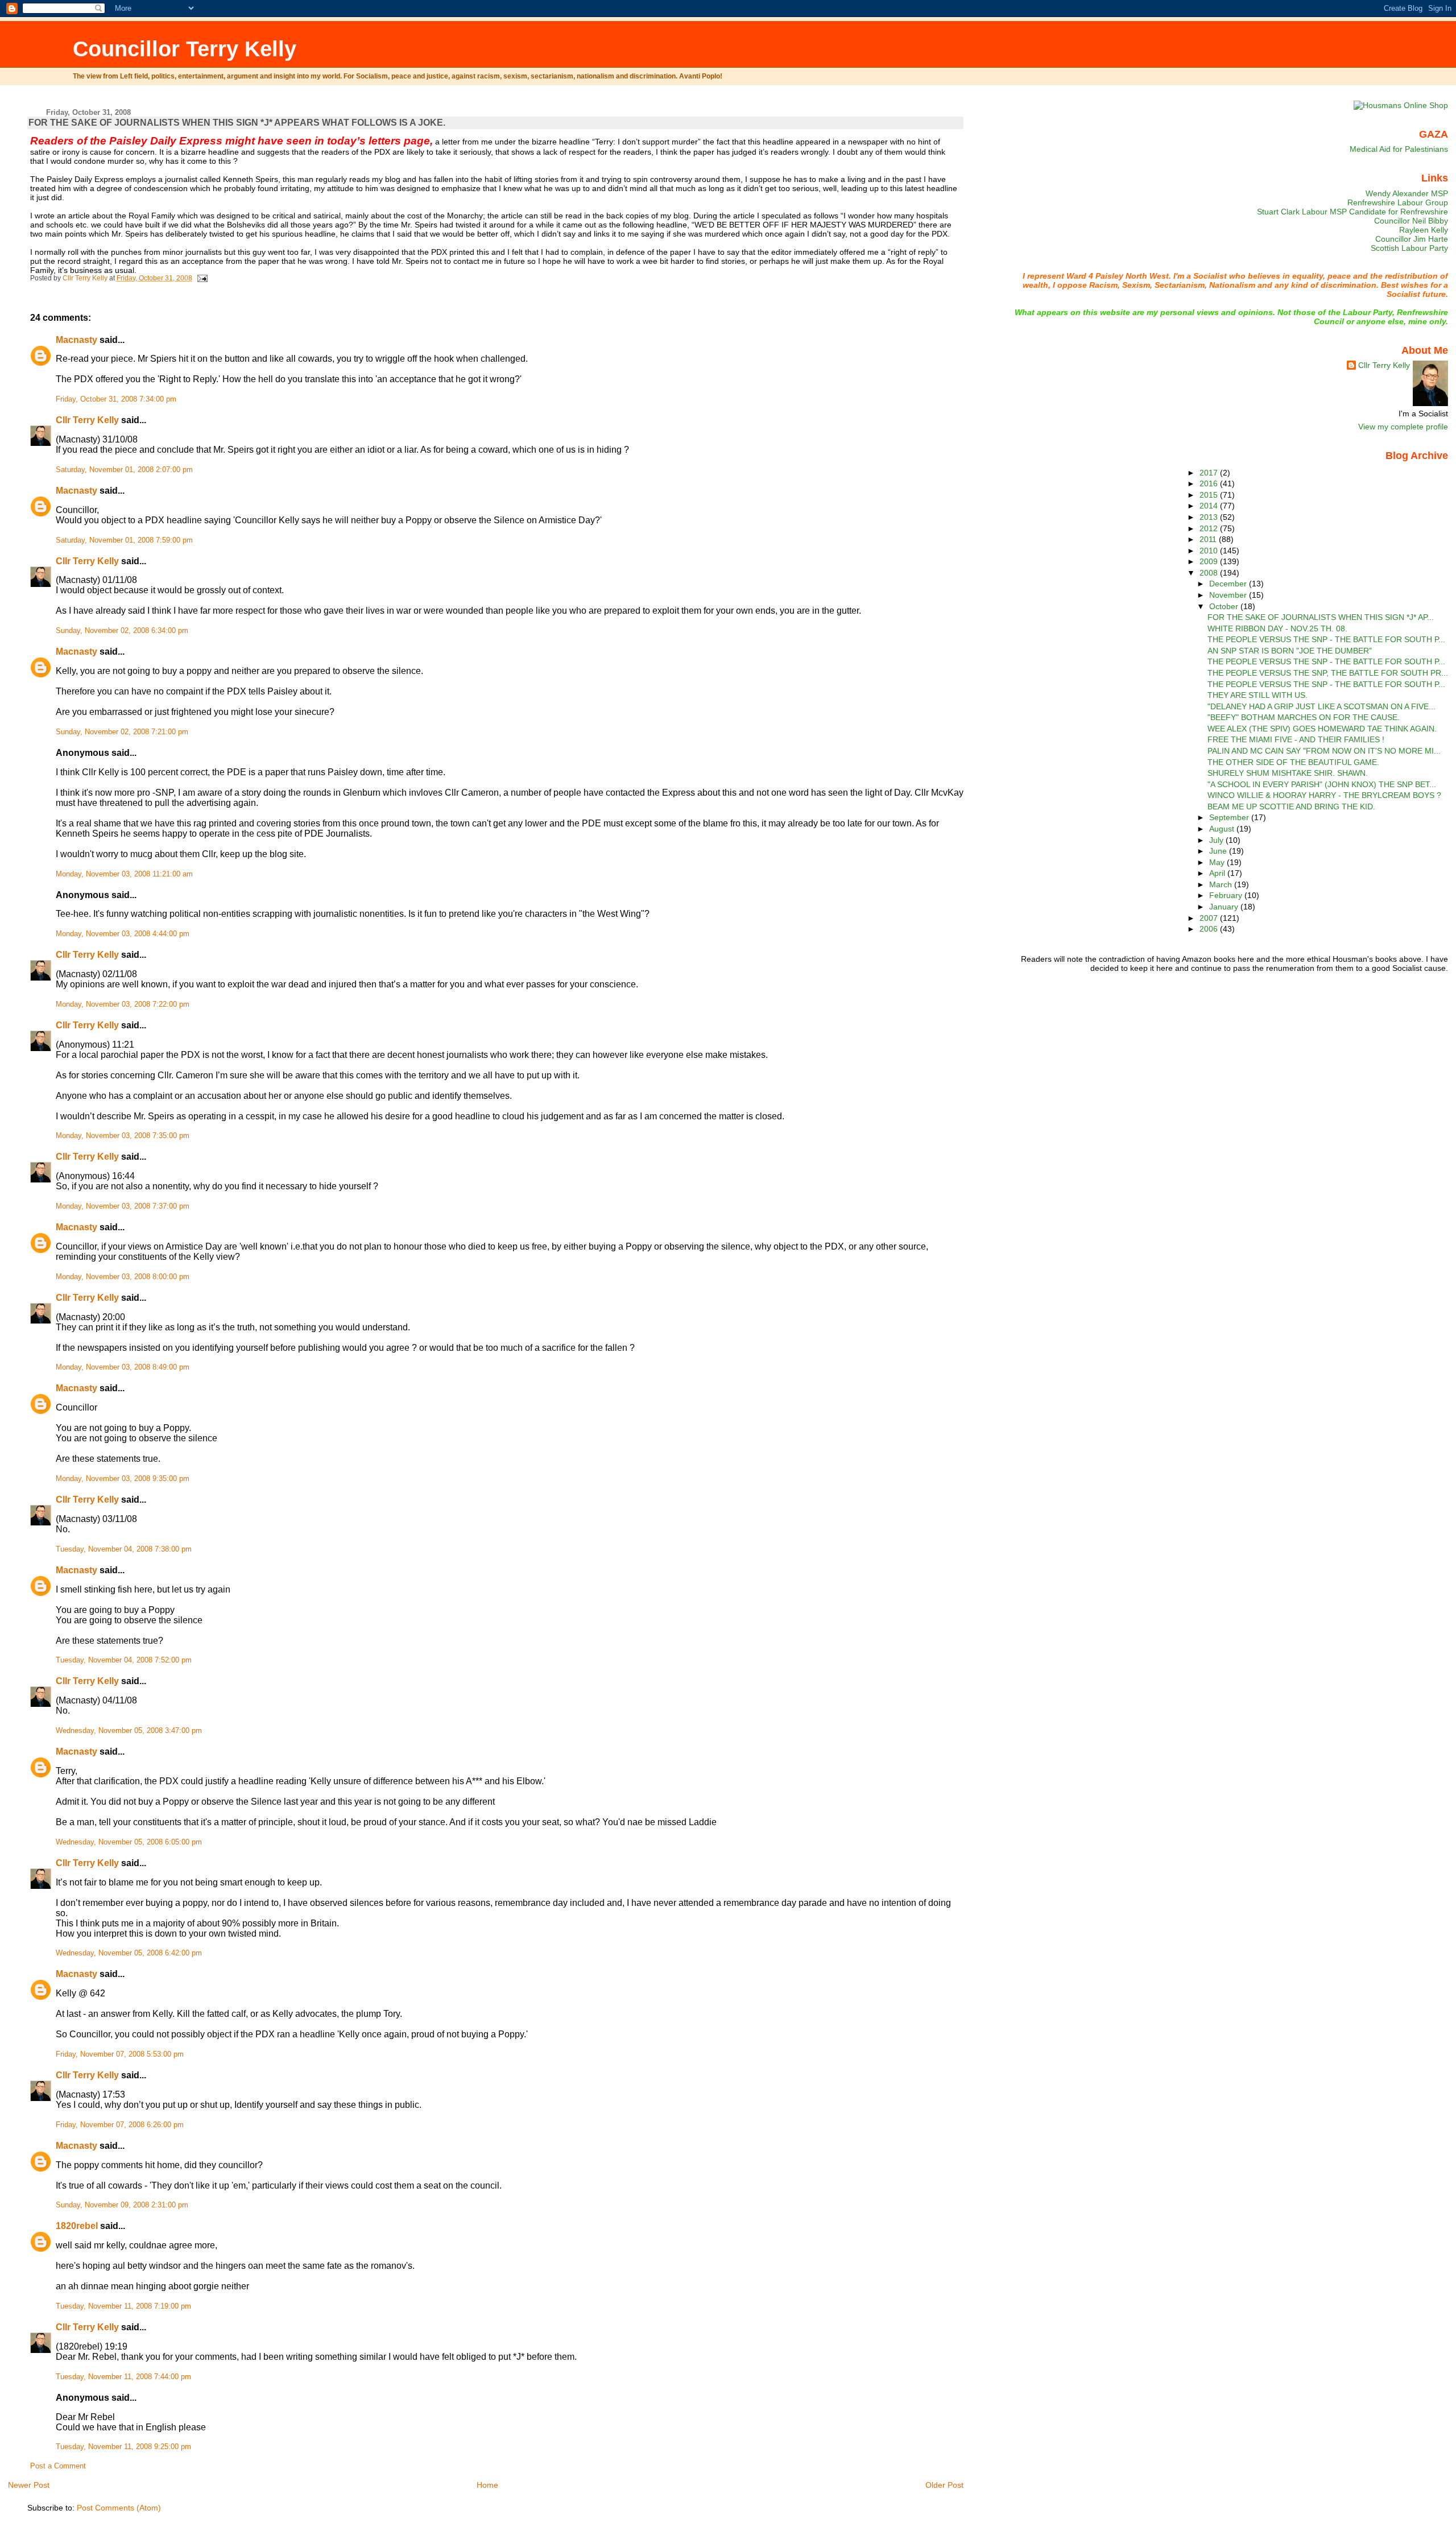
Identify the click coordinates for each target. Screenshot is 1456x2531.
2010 (1210, 551)
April (1218, 873)
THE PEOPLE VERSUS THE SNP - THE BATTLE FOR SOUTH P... (1326, 639)
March (1222, 884)
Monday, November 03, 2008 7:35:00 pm (123, 1136)
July (1217, 840)
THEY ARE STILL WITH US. (1258, 695)
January (1225, 907)
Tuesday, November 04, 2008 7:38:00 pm (124, 1549)
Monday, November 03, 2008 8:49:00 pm (123, 1367)
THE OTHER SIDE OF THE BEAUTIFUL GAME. (1293, 762)
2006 (1210, 929)
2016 (1210, 483)
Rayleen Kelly (1424, 230)
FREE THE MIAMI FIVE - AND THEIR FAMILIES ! (1296, 739)
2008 (1210, 573)
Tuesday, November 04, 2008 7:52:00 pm (124, 1660)
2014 (1210, 506)
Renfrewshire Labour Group (1398, 202)
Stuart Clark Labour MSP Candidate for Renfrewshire (1352, 212)
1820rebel (77, 2226)
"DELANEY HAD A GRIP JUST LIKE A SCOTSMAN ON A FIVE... (1321, 706)
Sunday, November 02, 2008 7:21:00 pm (122, 732)
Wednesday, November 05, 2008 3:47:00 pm (129, 1731)
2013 (1210, 517)
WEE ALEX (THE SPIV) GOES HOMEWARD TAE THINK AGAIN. (1322, 729)
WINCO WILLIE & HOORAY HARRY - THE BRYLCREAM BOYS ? (1324, 795)
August (1223, 829)
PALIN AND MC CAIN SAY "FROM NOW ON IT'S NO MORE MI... (1324, 751)
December (1229, 584)
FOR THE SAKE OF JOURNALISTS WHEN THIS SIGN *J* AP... (1321, 617)
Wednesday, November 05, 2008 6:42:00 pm (129, 1953)
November (1229, 595)
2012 (1210, 528)
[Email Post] (202, 278)
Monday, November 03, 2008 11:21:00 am (124, 874)
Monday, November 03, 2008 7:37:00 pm (123, 1206)
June (1219, 851)
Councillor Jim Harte (1412, 239)
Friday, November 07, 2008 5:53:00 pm (120, 2054)
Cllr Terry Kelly (87, 420)
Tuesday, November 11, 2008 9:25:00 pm (123, 2447)
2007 (1210, 918)
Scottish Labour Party (1409, 248)
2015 (1210, 495)
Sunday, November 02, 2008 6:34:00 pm (122, 631)
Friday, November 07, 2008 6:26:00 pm (120, 2125)
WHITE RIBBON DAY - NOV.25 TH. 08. (1277, 628)
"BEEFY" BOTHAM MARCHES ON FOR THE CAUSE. (1304, 717)
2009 (1210, 561)
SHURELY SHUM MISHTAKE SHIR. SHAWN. (1288, 773)
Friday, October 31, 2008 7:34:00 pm (116, 399)
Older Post (944, 2485)
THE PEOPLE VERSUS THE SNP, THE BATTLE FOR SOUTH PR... (1328, 673)
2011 (1209, 539)
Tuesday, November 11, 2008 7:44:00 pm (123, 2377)
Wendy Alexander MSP (1407, 193)
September (1230, 817)
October (1225, 606)
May (1218, 862)
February (1227, 895)
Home (487, 2485)
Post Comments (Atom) (119, 2508)
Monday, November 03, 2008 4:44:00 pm (123, 934)
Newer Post (29, 2485)
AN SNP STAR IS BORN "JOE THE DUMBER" (1290, 651)
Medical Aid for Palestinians (1399, 149)
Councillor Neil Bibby (1411, 221)
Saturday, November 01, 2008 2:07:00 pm (124, 470)
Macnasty (76, 340)
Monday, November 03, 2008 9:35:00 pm (123, 1479)
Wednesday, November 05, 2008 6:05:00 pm (129, 1842)
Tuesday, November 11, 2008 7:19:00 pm (123, 2306)
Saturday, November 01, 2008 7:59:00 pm (124, 540)
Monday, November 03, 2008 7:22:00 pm (123, 1004)
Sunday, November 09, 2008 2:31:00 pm (122, 2205)
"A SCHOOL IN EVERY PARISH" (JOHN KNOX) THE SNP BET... (1322, 784)
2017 (1210, 473)
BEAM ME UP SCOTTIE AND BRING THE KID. (1291, 807)
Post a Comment (58, 2466)
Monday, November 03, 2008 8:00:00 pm (123, 1277)
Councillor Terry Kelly (185, 49)
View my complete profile (1403, 427)
